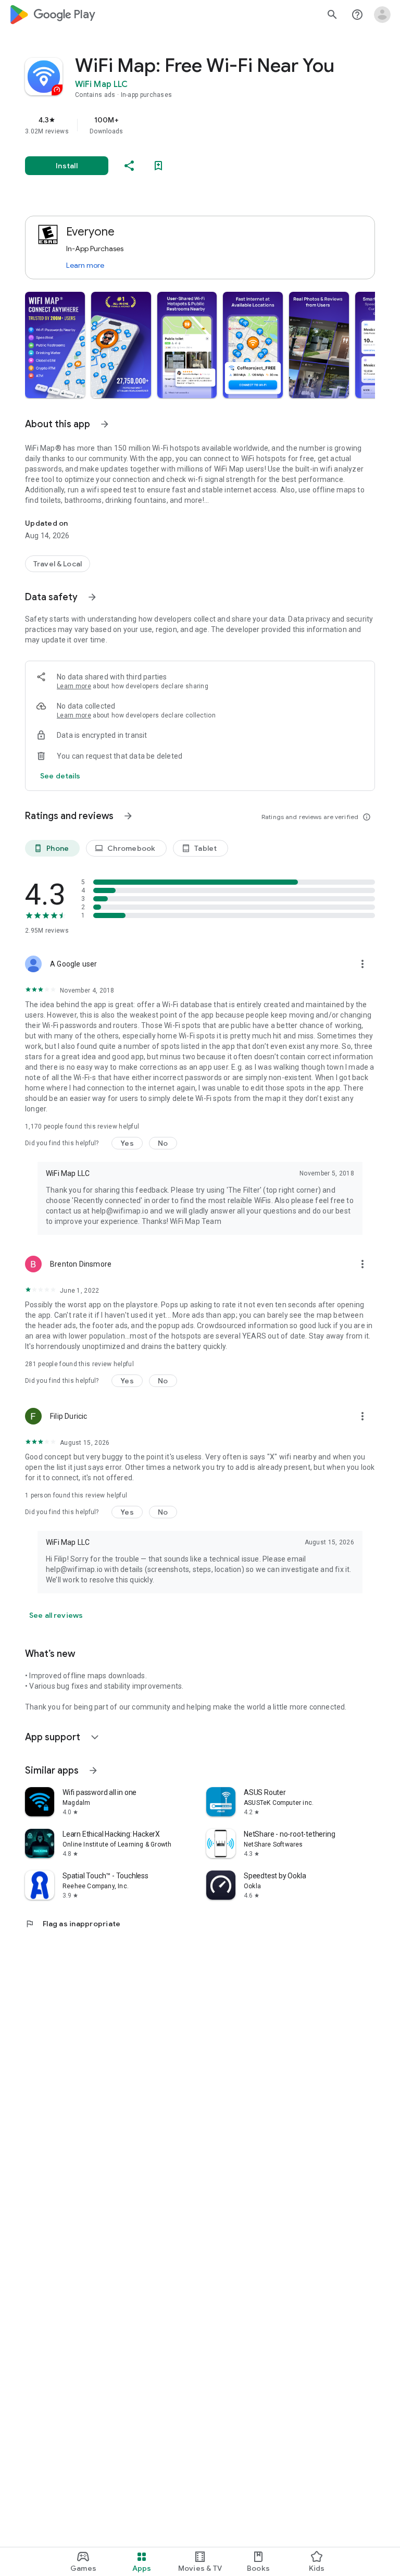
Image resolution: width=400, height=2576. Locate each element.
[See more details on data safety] (60, 776)
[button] (55, 345)
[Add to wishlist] (158, 166)
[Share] (129, 166)
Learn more (85, 265)
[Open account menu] (382, 15)
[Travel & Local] (58, 564)
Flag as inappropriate (73, 1924)
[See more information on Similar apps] (93, 1770)
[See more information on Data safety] (92, 597)
